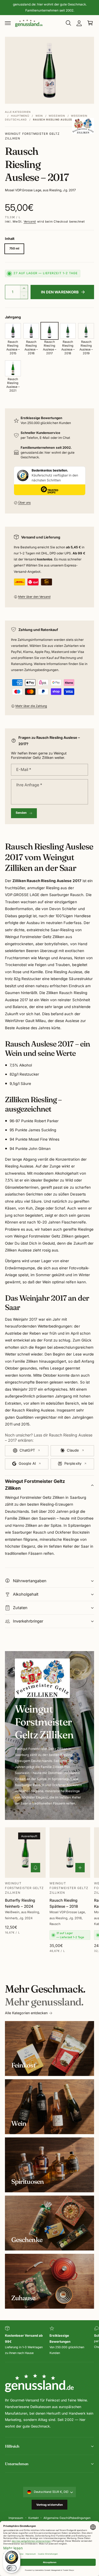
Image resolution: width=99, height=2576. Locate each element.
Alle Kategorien (18, 112)
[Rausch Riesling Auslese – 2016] (31, 331)
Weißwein (57, 116)
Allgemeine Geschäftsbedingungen (67, 2518)
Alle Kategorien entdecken (26, 2013)
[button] (8, 23)
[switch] (12, 2568)
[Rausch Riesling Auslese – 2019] (86, 331)
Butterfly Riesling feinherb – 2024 (20, 1903)
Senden (21, 813)
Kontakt (33, 2518)
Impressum (16, 2518)
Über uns (24, 503)
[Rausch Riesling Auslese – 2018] (68, 331)
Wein (39, 116)
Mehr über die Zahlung (31, 706)
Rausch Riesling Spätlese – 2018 (64, 1903)
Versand (30, 222)
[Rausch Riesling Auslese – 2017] (50, 331)
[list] (50, 2341)
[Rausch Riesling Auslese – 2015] (13, 331)
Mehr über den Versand (34, 597)
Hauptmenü (20, 116)
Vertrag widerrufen (50, 2505)
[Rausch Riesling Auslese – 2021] (13, 368)
